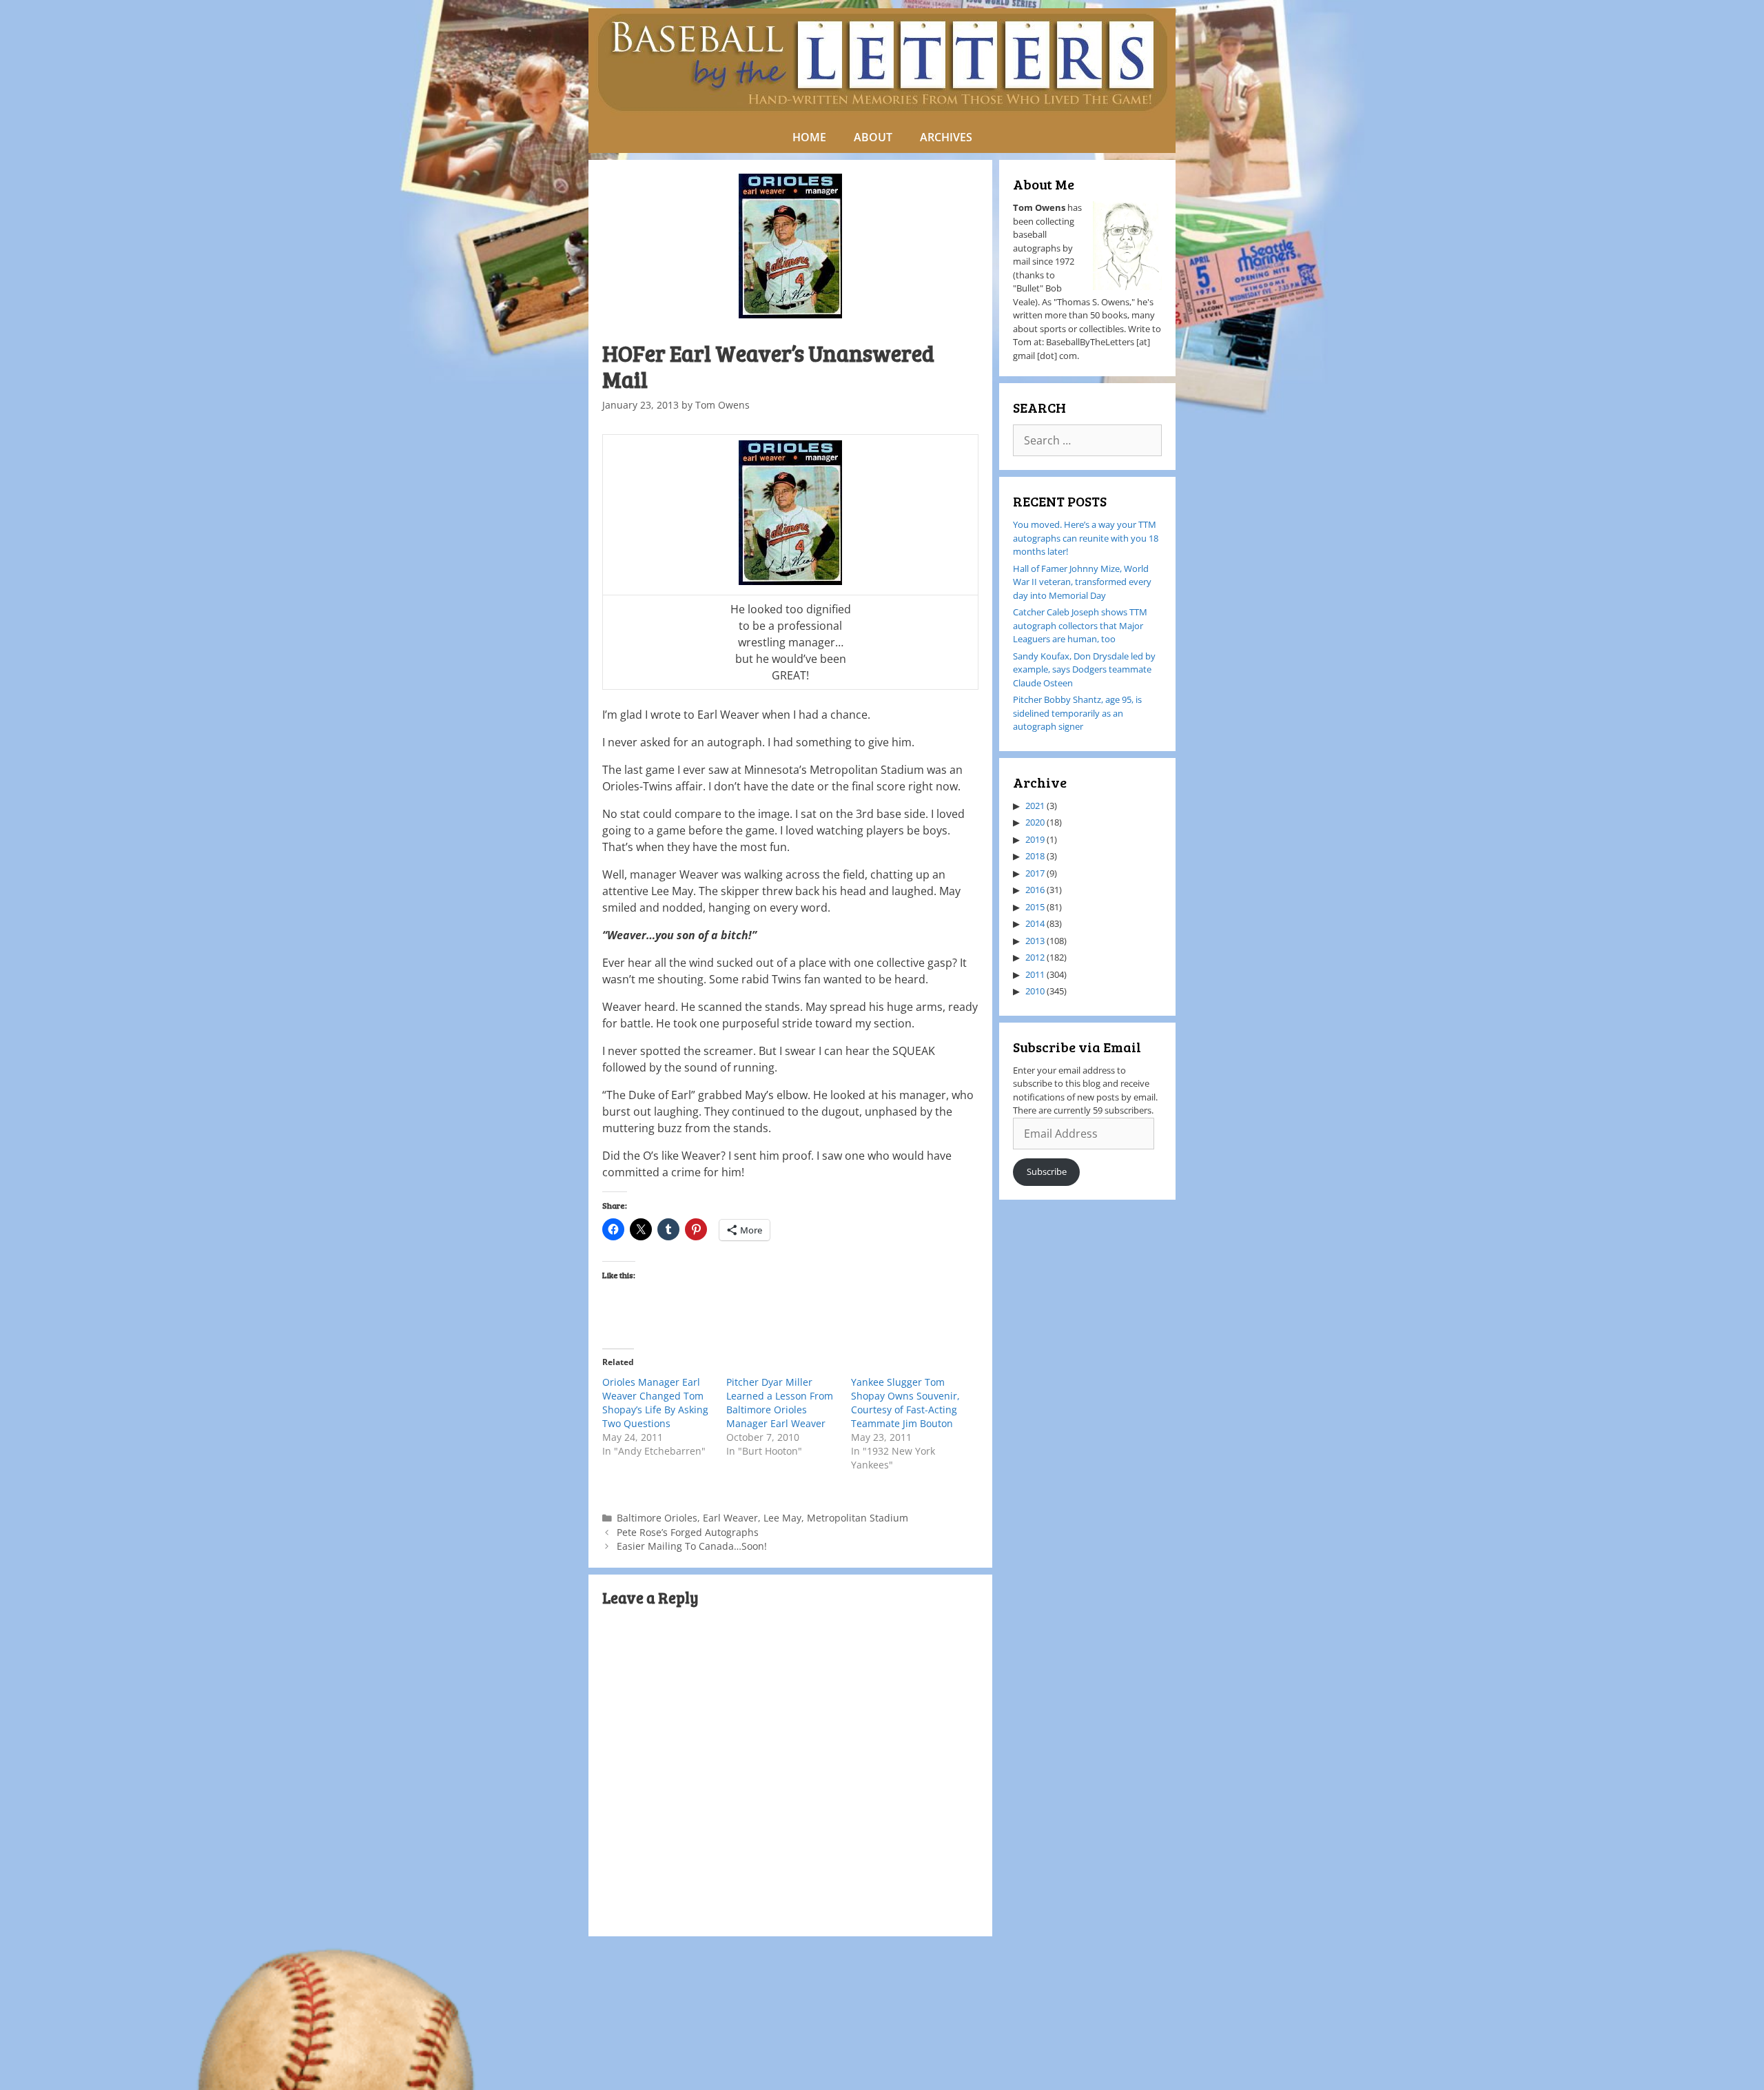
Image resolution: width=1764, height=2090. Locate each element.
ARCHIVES (946, 137)
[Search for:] (1087, 441)
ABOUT (873, 137)
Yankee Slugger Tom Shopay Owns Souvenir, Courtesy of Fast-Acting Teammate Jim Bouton (905, 1403)
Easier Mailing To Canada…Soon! (692, 1546)
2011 (1035, 974)
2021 (1035, 806)
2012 (1035, 957)
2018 (1035, 856)
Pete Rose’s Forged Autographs (688, 1532)
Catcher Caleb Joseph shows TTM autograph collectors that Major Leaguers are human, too (1080, 625)
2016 (1035, 890)
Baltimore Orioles (657, 1518)
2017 (1035, 873)
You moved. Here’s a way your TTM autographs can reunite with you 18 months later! (1086, 538)
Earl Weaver (730, 1518)
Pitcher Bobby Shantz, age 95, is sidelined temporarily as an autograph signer (1077, 713)
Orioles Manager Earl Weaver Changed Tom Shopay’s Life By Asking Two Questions (655, 1403)
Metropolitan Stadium (858, 1518)
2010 (1035, 991)
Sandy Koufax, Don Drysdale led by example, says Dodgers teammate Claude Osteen (1084, 669)
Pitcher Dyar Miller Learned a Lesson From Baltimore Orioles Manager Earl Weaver (780, 1403)
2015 (1035, 907)
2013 (1035, 941)
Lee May (782, 1518)
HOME (809, 137)
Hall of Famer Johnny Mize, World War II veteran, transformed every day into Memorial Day (1082, 582)
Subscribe (1047, 1171)
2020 (1035, 822)
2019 (1035, 839)
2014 (1035, 923)
